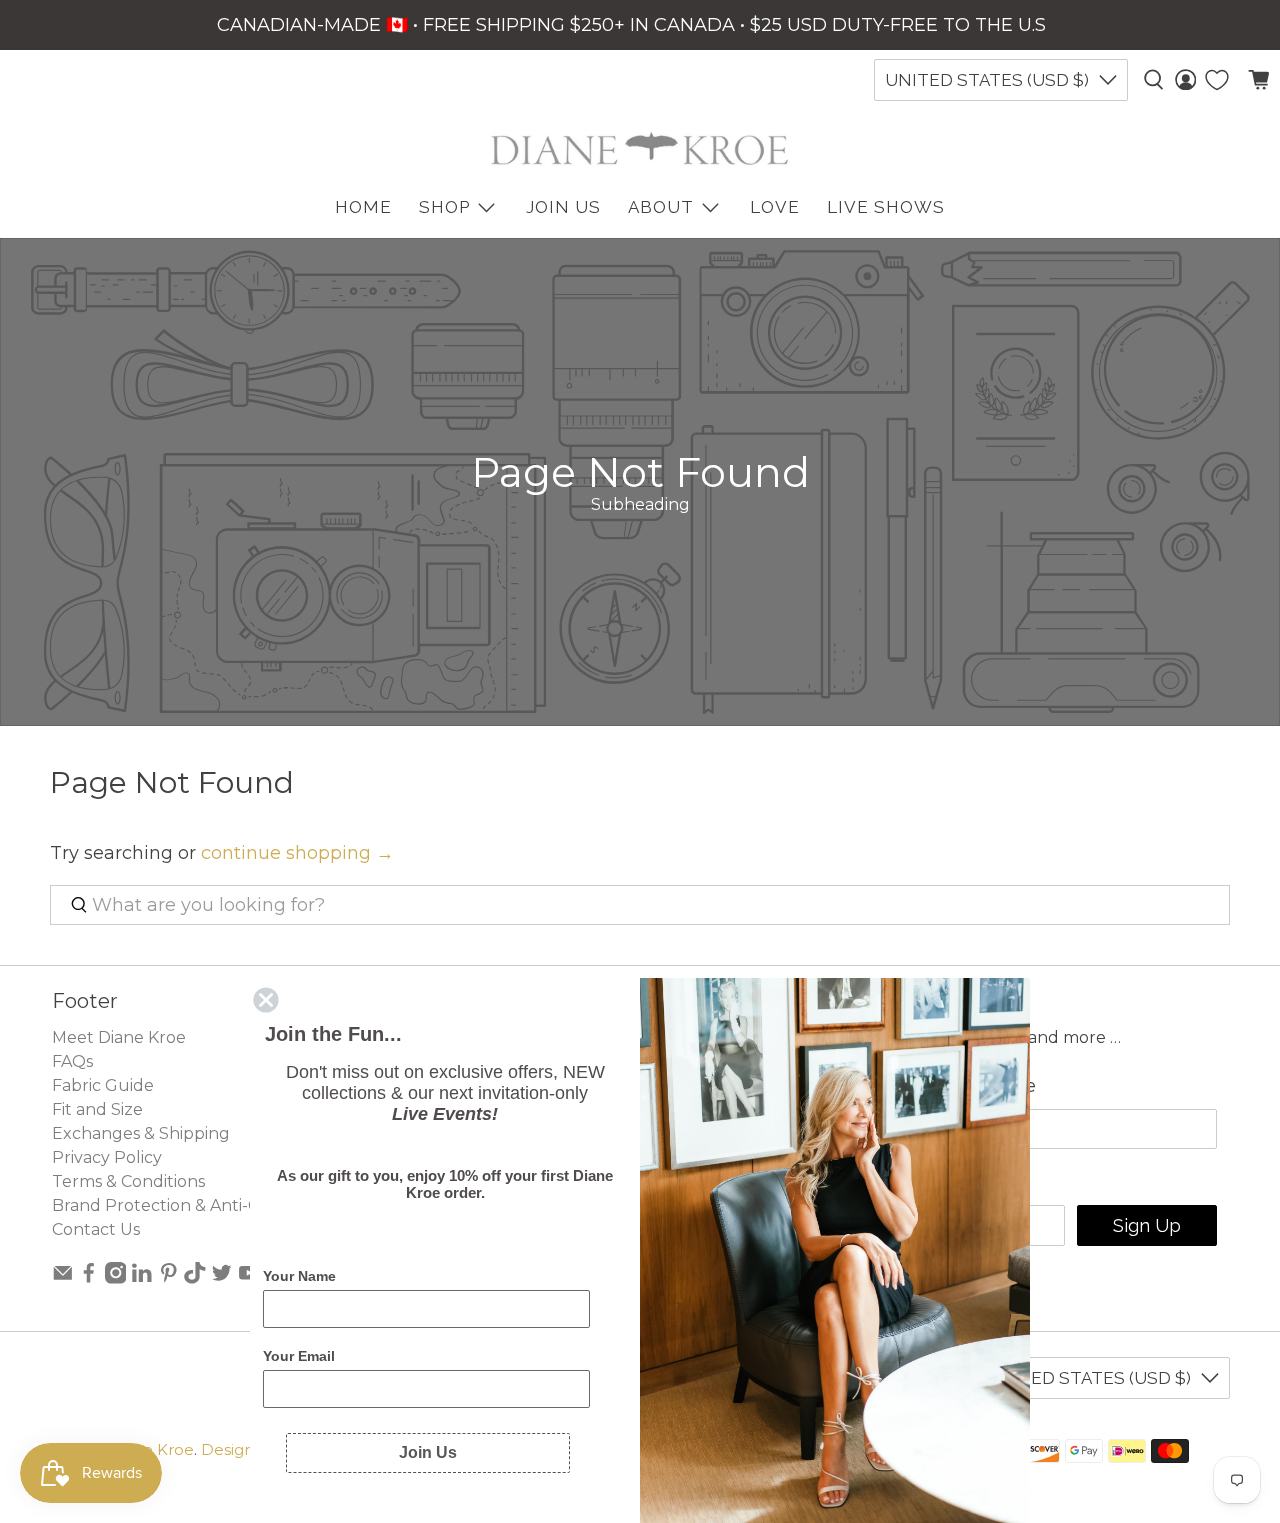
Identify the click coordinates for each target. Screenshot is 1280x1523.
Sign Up (1147, 1225)
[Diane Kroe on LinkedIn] (142, 1278)
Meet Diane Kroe (119, 1037)
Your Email (299, 1356)
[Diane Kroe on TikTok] (195, 1278)
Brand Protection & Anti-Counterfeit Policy (223, 1205)
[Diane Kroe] (640, 148)
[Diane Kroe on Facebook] (89, 1278)
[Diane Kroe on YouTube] (249, 1278)
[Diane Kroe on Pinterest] (169, 1278)
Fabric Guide (103, 1085)
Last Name (987, 1086)
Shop (444, 207)
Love (775, 207)
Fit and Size (97, 1109)
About (661, 207)
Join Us (563, 207)
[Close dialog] (266, 1000)
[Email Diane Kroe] (63, 1278)
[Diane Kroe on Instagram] (116, 1278)
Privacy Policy (107, 1157)
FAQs (72, 1061)
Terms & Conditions (128, 1181)
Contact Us (96, 1229)
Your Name (299, 1276)
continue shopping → (297, 853)
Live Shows (886, 207)
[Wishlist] (1217, 80)
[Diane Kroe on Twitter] (222, 1278)
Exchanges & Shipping (141, 1133)
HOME (363, 207)
